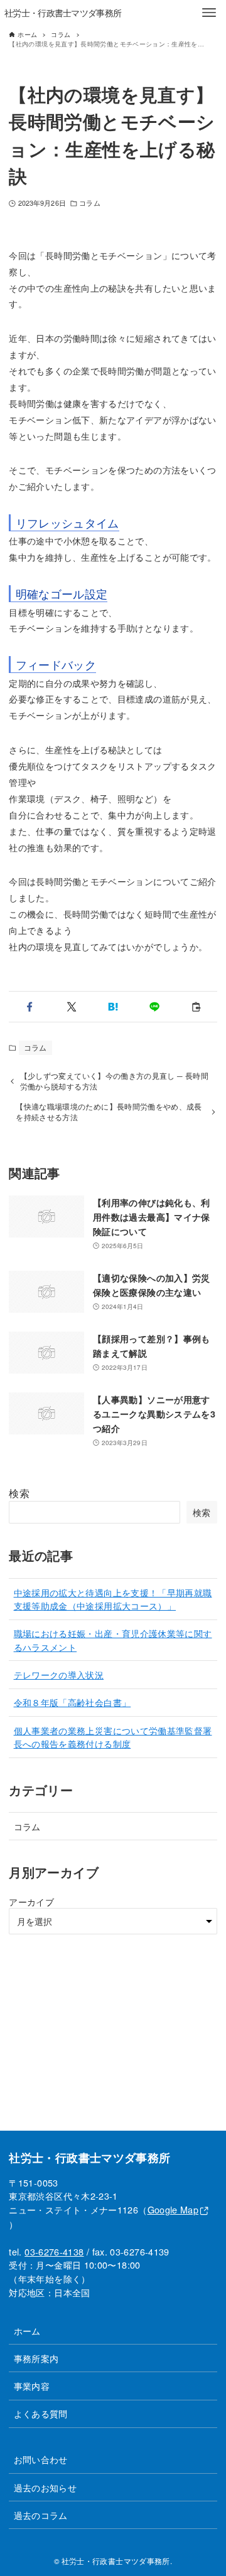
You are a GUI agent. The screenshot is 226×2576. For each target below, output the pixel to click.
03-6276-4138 (54, 2251)
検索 (19, 1493)
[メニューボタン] (209, 13)
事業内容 (32, 2386)
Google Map (173, 2209)
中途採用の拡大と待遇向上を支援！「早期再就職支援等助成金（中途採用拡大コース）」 (113, 1599)
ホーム (27, 2330)
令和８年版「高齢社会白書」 (73, 1702)
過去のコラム (41, 2515)
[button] (30, 1007)
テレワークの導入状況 (59, 1674)
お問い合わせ (41, 2459)
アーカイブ (31, 1901)
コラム (89, 203)
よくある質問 (41, 2413)
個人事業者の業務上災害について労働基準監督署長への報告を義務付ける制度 (113, 1737)
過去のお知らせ (46, 2487)
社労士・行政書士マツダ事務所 (63, 12)
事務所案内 (36, 2358)
